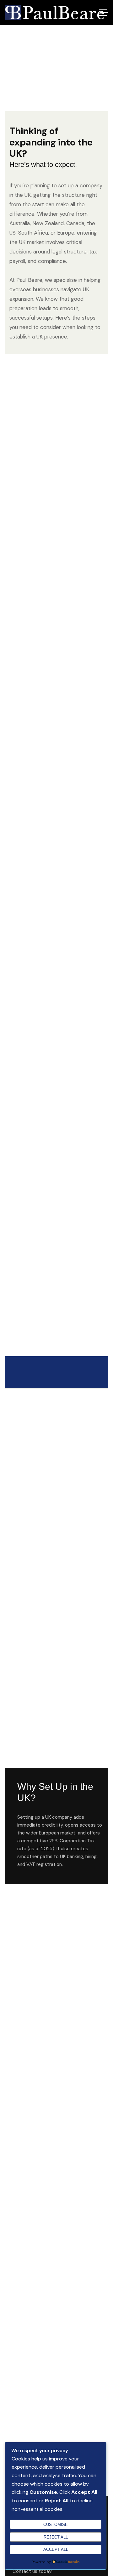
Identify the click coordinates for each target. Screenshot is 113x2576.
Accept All (56, 2549)
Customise (56, 2525)
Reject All (56, 2537)
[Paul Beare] (54, 13)
